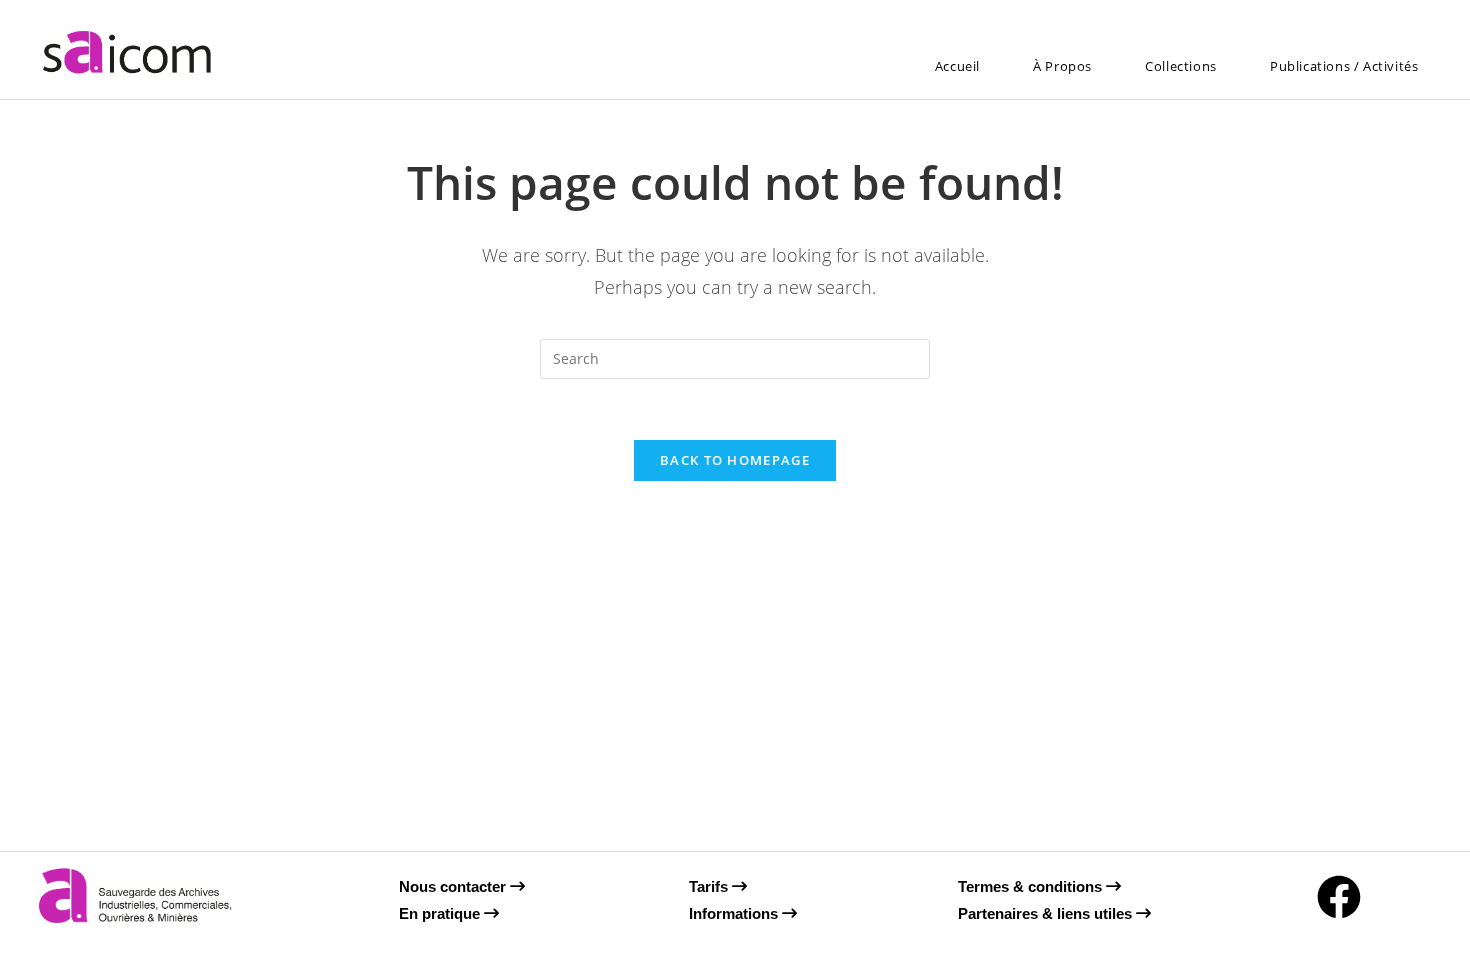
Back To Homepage (735, 460)
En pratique (441, 913)
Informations (735, 913)
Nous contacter (454, 886)
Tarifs (710, 886)
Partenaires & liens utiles (1047, 913)
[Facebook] (1339, 897)
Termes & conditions (1032, 886)
